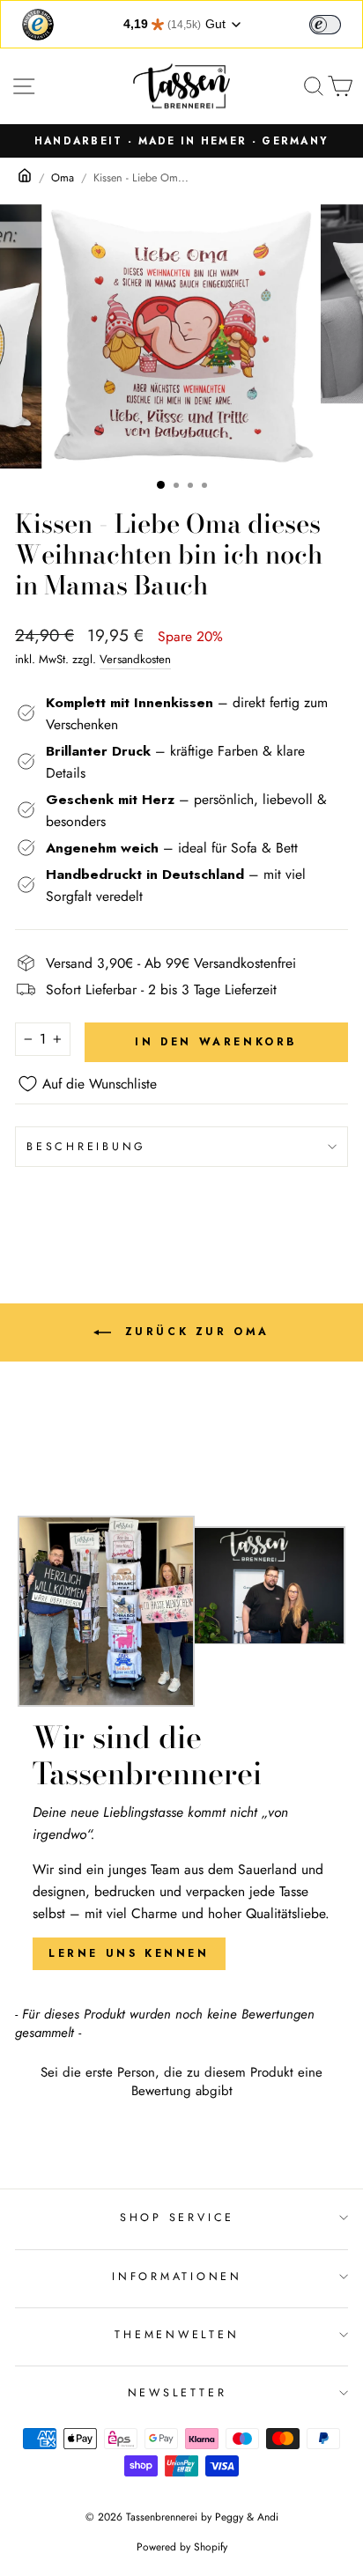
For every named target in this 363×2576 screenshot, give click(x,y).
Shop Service (177, 2218)
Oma (63, 178)
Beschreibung (86, 1147)
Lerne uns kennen (129, 1953)
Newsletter (178, 2393)
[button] (181, 2080)
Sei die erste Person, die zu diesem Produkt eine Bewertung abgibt (181, 2082)
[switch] (325, 25)
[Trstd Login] (336, 23)
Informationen (177, 2277)
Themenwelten (177, 2335)
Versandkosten (135, 659)
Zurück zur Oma (194, 1332)
